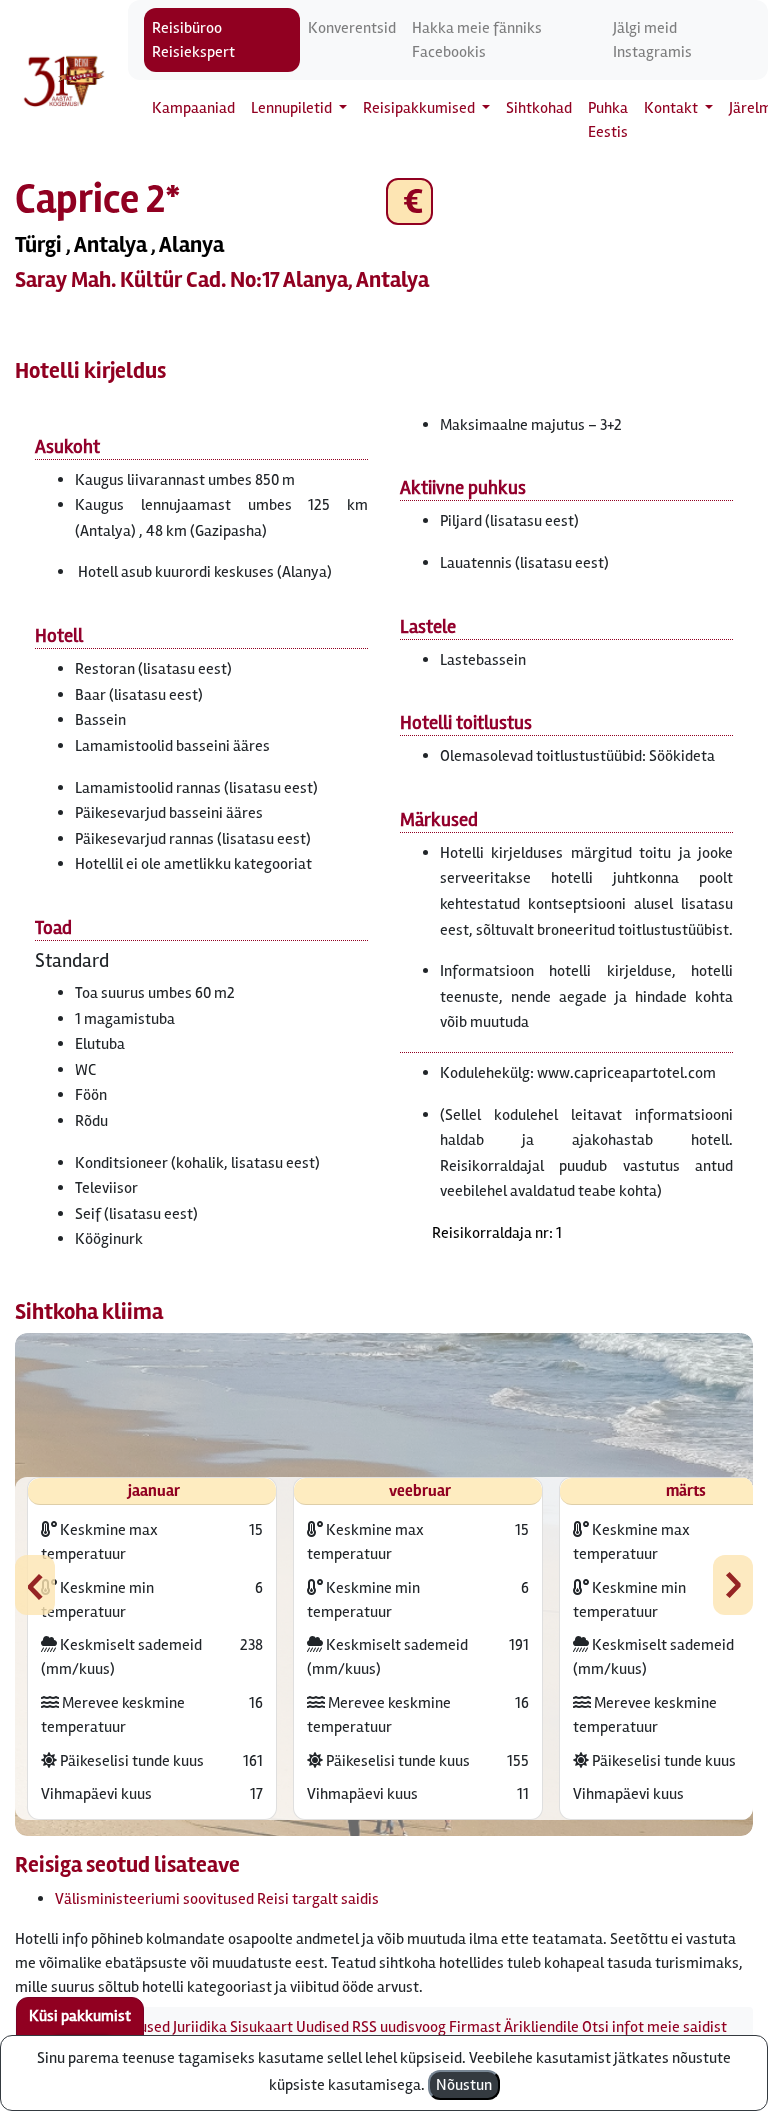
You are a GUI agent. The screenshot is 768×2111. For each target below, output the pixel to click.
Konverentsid (352, 28)
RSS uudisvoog (399, 2027)
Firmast (475, 2027)
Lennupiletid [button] (293, 108)
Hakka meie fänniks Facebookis (477, 40)
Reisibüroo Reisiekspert (193, 40)
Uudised (322, 2027)
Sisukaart (261, 2027)
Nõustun (464, 2085)
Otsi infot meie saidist (654, 2027)
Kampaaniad (193, 108)
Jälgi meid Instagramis (652, 40)
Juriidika (200, 2027)
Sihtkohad (539, 108)
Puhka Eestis (608, 120)
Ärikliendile (541, 2027)
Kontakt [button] (672, 108)
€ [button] (409, 201)
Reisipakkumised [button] (420, 108)
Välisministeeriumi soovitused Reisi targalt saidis (217, 1899)
